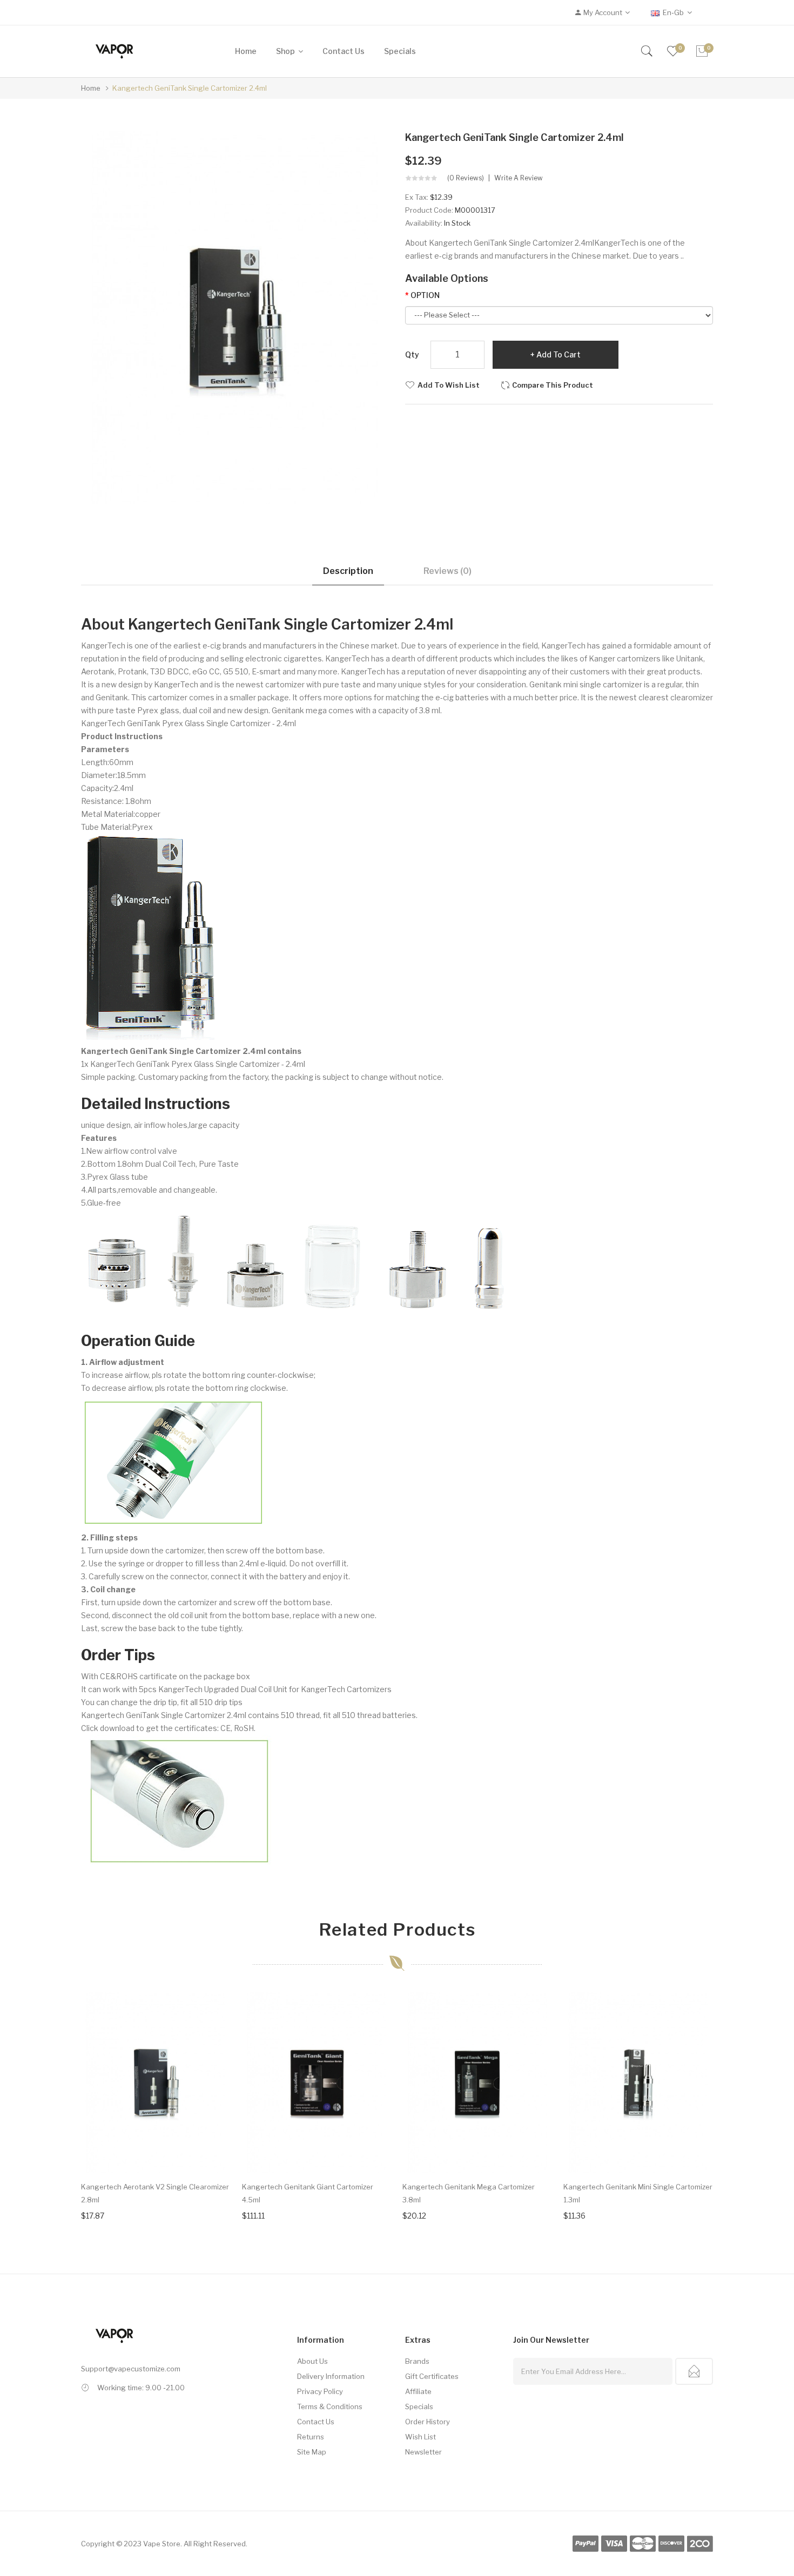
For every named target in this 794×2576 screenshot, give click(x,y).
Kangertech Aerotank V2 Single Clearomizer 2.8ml (155, 2193)
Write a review (519, 178)
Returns (311, 2437)
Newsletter (423, 2452)
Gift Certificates (432, 2376)
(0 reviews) (466, 178)
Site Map (312, 2452)
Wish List (420, 2437)
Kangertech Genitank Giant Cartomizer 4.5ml (308, 2193)
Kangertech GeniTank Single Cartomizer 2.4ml (190, 88)
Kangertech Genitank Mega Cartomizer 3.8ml (469, 2193)
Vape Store (162, 2544)
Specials (419, 2406)
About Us (312, 2361)
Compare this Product (553, 385)
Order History (428, 2422)
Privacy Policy (320, 2391)
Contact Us (316, 2422)
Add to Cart (559, 354)
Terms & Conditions (330, 2406)
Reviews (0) (448, 571)
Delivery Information (331, 2376)
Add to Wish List (449, 385)
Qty (412, 354)
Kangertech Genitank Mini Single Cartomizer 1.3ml (638, 2193)
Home (91, 88)
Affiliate (418, 2391)
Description (348, 571)
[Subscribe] (694, 2371)
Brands (417, 2361)
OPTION (425, 295)
